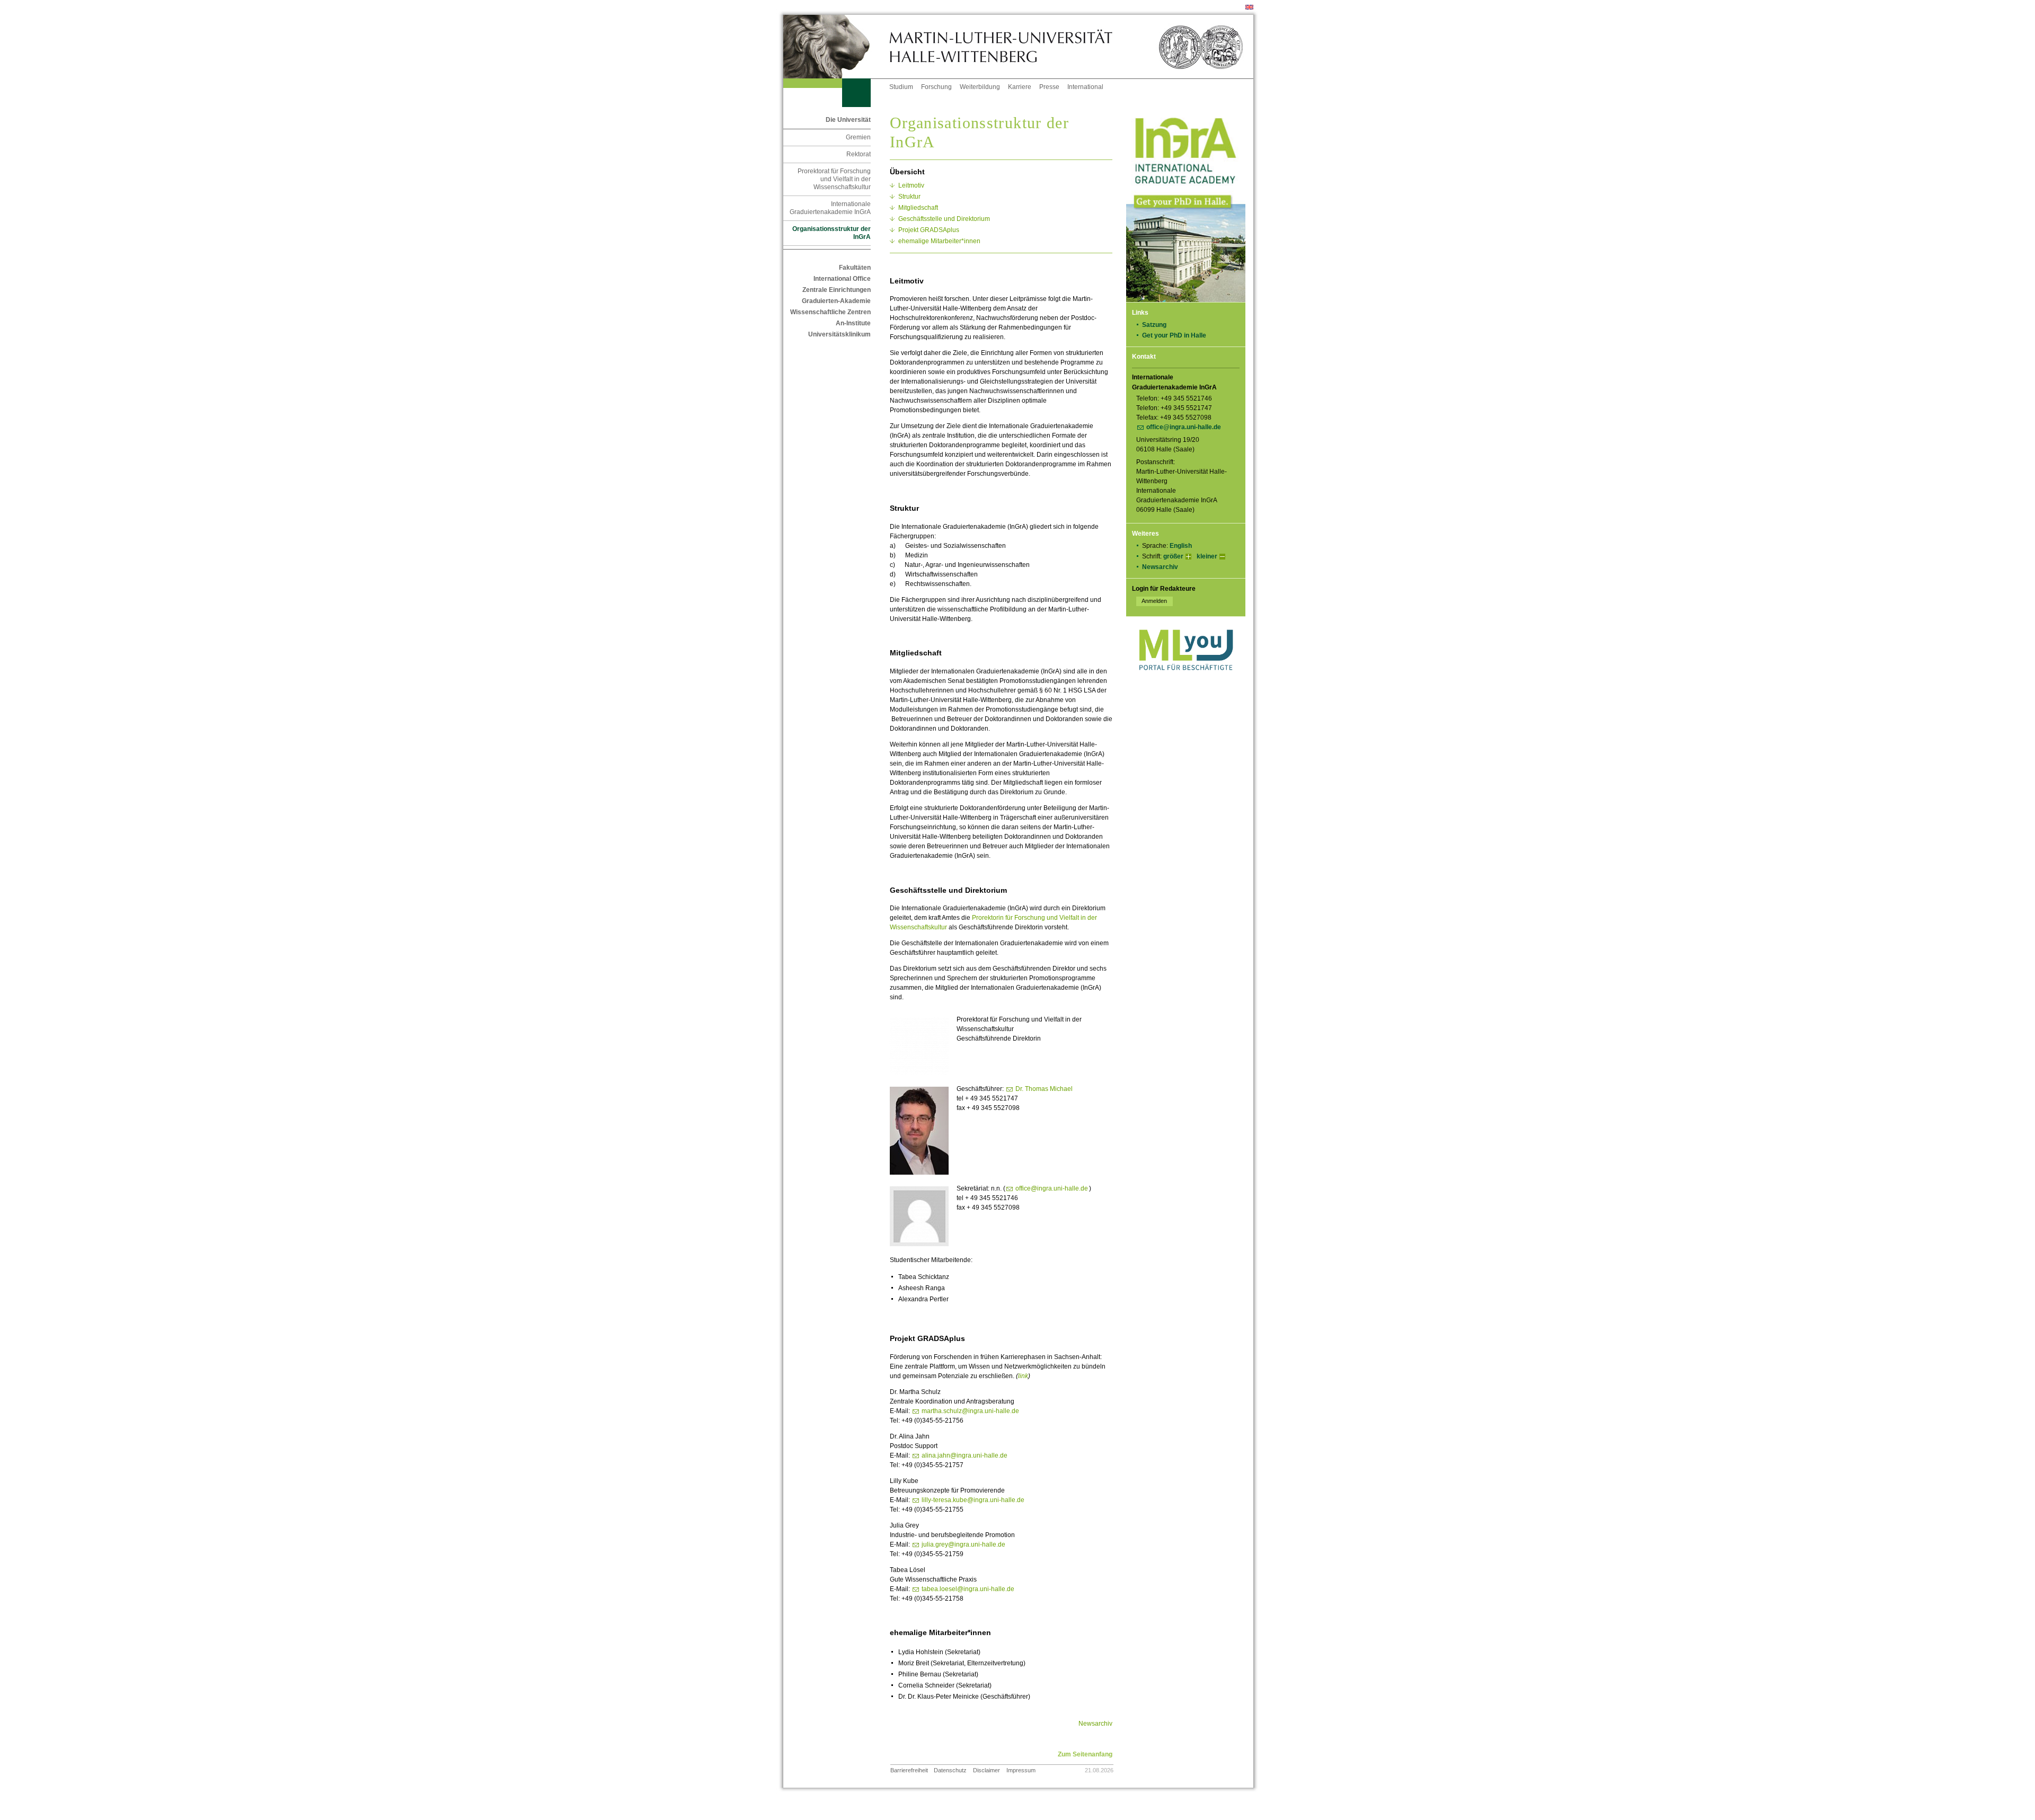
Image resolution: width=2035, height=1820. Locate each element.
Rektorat (859, 154)
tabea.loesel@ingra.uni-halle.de (968, 1589)
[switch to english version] (1249, 7)
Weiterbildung (980, 87)
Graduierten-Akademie (836, 301)
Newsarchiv (1160, 567)
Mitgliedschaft (918, 208)
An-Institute (853, 323)
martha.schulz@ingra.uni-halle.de (970, 1411)
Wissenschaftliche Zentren (830, 312)
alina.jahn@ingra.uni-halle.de (965, 1455)
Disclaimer (986, 1770)
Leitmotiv (911, 185)
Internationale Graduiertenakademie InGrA (830, 208)
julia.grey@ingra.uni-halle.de (963, 1544)
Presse (1049, 87)
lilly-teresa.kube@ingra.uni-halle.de (973, 1500)
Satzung (1154, 325)
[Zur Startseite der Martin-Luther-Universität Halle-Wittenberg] (836, 47)
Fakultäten (855, 268)
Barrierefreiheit (909, 1770)
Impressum (1021, 1770)
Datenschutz (950, 1770)
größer (1173, 556)
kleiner (1207, 556)
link (1023, 1376)
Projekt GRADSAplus (929, 230)
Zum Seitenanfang (1085, 1754)
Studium (901, 87)
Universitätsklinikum (839, 334)
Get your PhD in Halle (1174, 335)
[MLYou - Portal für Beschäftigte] (1186, 681)
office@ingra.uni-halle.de (1184, 427)
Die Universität (848, 120)
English (1181, 546)
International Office (842, 279)
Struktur (909, 197)
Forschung (936, 87)
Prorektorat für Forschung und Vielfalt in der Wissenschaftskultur (834, 179)
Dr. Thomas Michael (1044, 1089)
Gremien (858, 137)
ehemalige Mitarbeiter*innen (939, 241)
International (1085, 87)
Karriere (1020, 87)
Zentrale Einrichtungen (837, 290)
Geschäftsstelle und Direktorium (944, 219)
